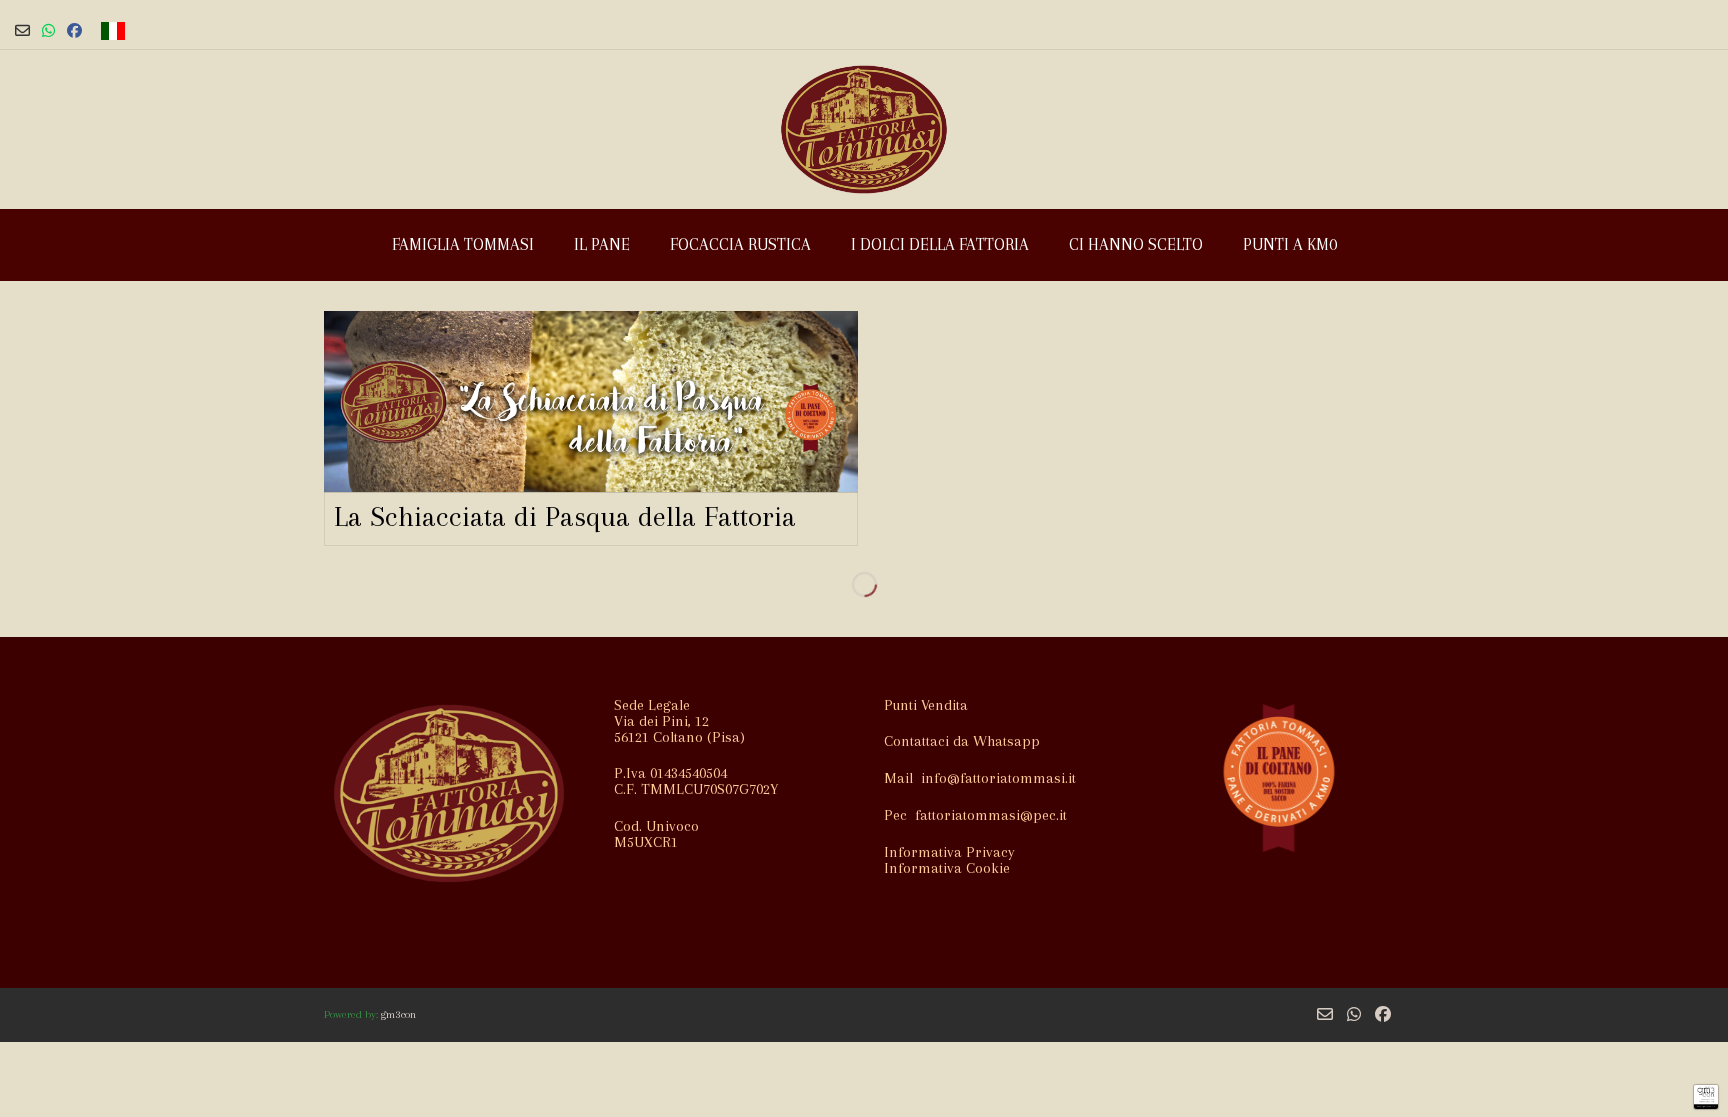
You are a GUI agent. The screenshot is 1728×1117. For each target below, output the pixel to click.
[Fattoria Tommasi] (864, 129)
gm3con (398, 1014)
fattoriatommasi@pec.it (991, 815)
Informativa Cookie (947, 868)
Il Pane (602, 244)
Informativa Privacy (949, 852)
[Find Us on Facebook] (74, 30)
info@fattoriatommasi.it (998, 778)
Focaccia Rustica (740, 244)
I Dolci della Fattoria (940, 244)
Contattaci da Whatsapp (962, 741)
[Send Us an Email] (22, 30)
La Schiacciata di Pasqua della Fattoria (565, 516)
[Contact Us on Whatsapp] (48, 30)
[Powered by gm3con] (1706, 1097)
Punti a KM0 (1290, 244)
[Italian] (113, 31)
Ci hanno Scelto (1136, 244)
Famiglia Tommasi (463, 244)
